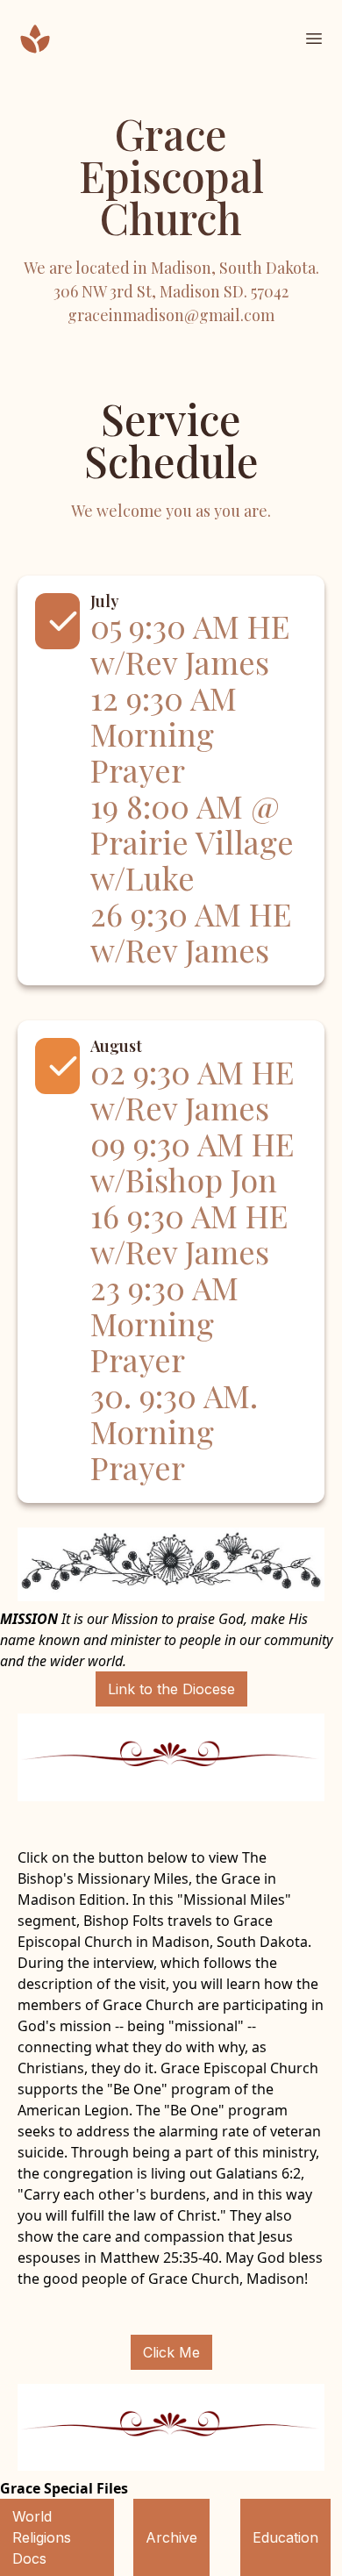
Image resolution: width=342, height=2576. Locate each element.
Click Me (171, 2352)
